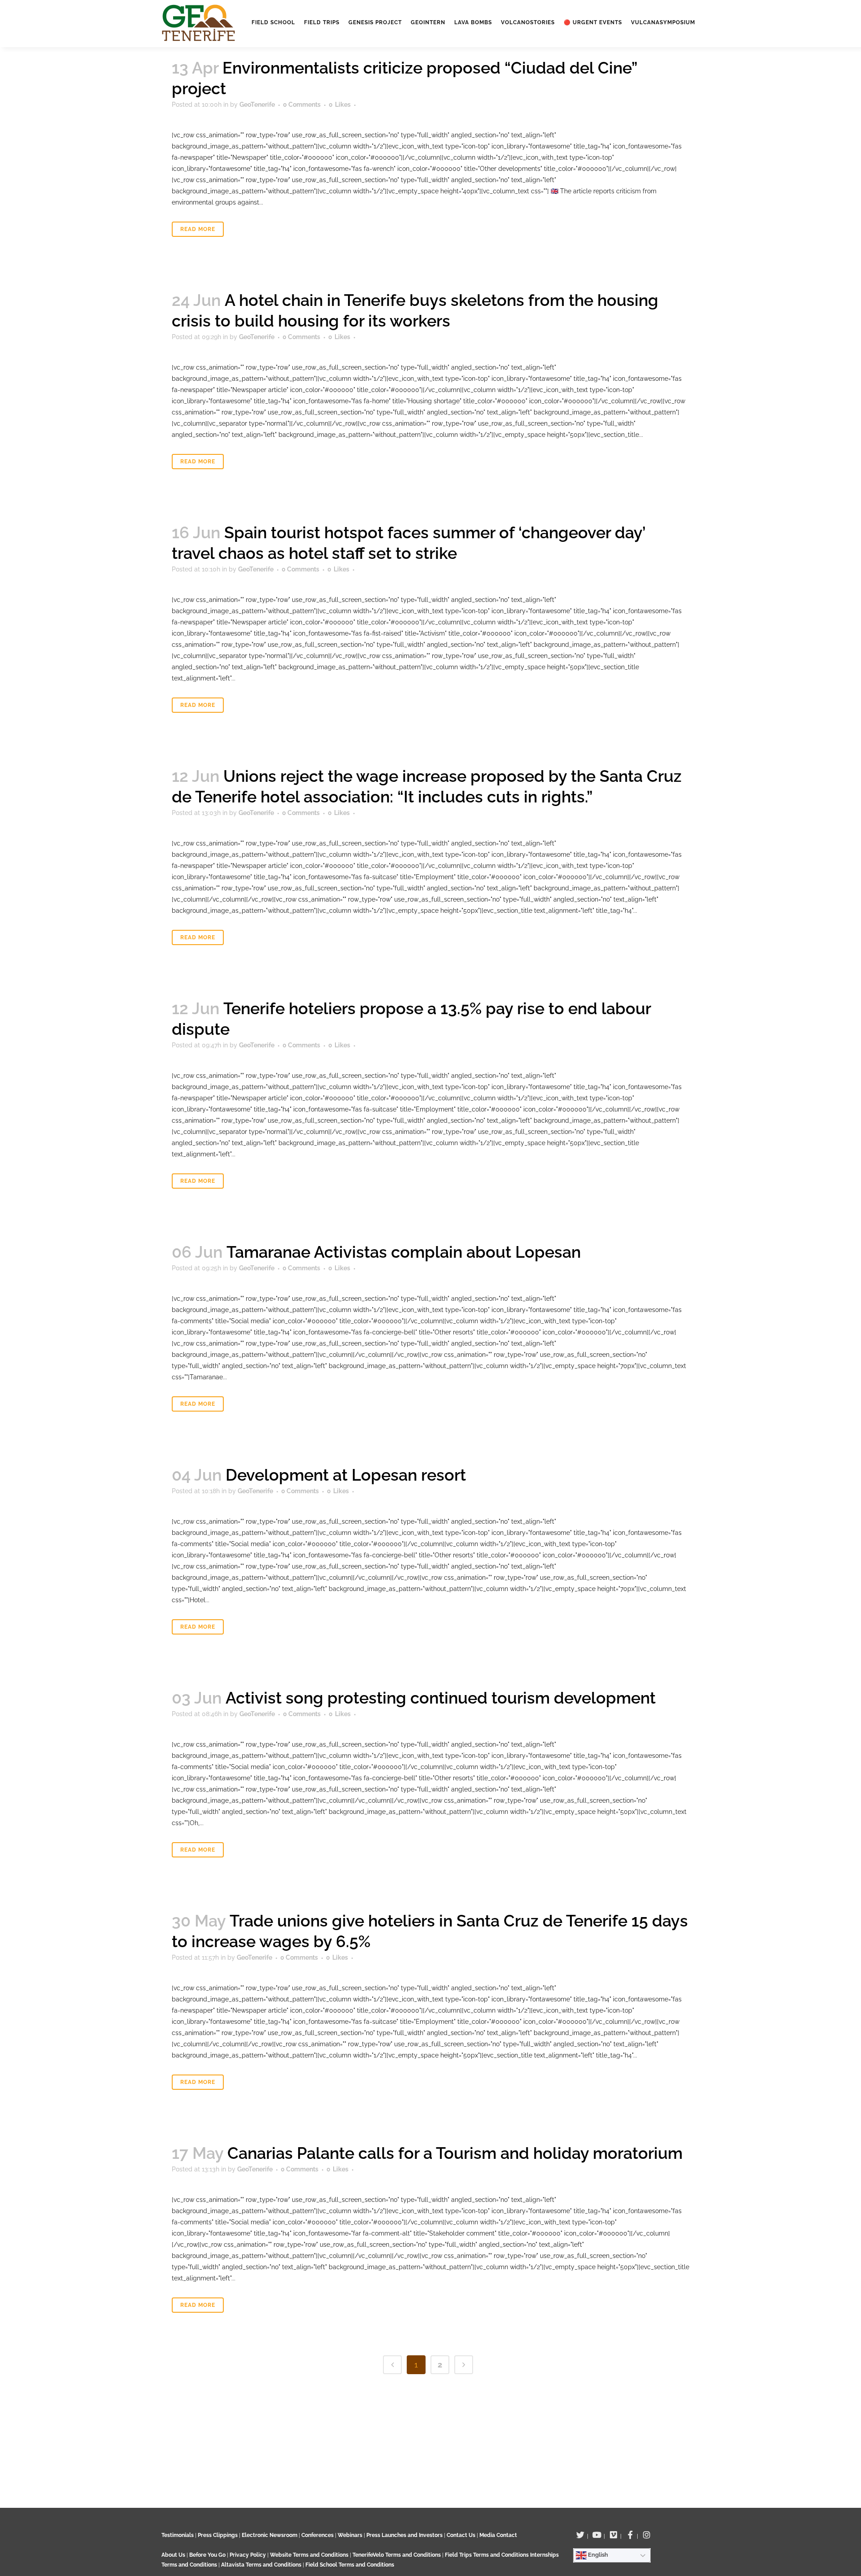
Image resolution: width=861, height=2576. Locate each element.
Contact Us (461, 2535)
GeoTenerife (257, 105)
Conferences (317, 2535)
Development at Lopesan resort (346, 1475)
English (597, 2555)
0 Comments (302, 105)
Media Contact (498, 2535)
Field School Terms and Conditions (350, 2565)
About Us (173, 2555)
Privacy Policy (248, 2555)
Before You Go (207, 2555)
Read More (198, 229)
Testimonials (178, 2535)
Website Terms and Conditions (310, 2555)
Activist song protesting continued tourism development (441, 1698)
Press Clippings (218, 2535)
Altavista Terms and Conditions (261, 2565)
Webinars (350, 2535)
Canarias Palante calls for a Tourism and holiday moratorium (455, 2153)
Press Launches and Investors (404, 2535)
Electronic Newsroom (270, 2535)
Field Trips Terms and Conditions (487, 2555)
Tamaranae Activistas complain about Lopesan (404, 1252)
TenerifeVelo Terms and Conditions (397, 2555)
